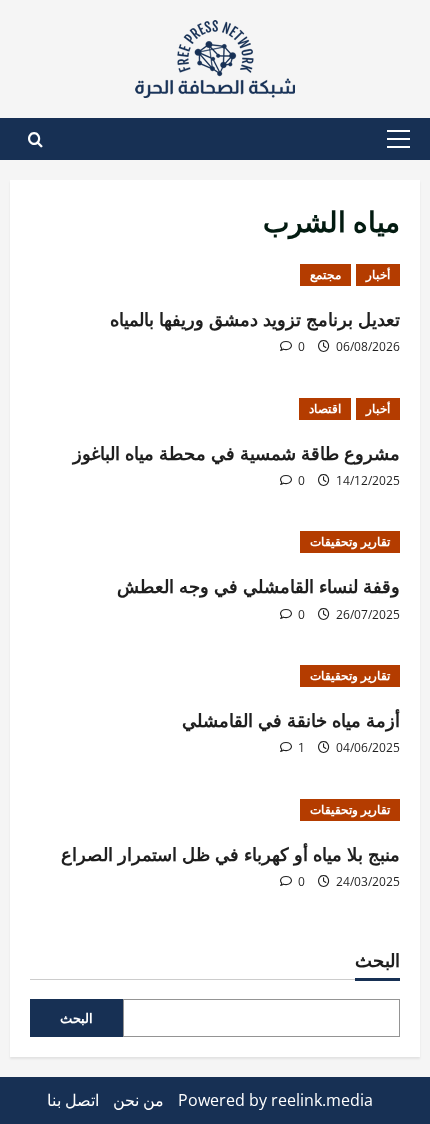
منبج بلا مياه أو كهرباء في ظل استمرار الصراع (230, 853)
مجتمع (325, 274)
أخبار (378, 274)
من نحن (138, 1100)
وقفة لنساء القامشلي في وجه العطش (258, 585)
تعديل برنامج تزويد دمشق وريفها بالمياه (255, 318)
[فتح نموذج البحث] (35, 139)
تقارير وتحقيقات (350, 541)
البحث (377, 959)
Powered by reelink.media (275, 1100)
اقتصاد (325, 408)
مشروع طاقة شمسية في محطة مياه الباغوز (236, 452)
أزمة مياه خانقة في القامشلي (291, 719)
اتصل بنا (73, 1100)
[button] (398, 139)
